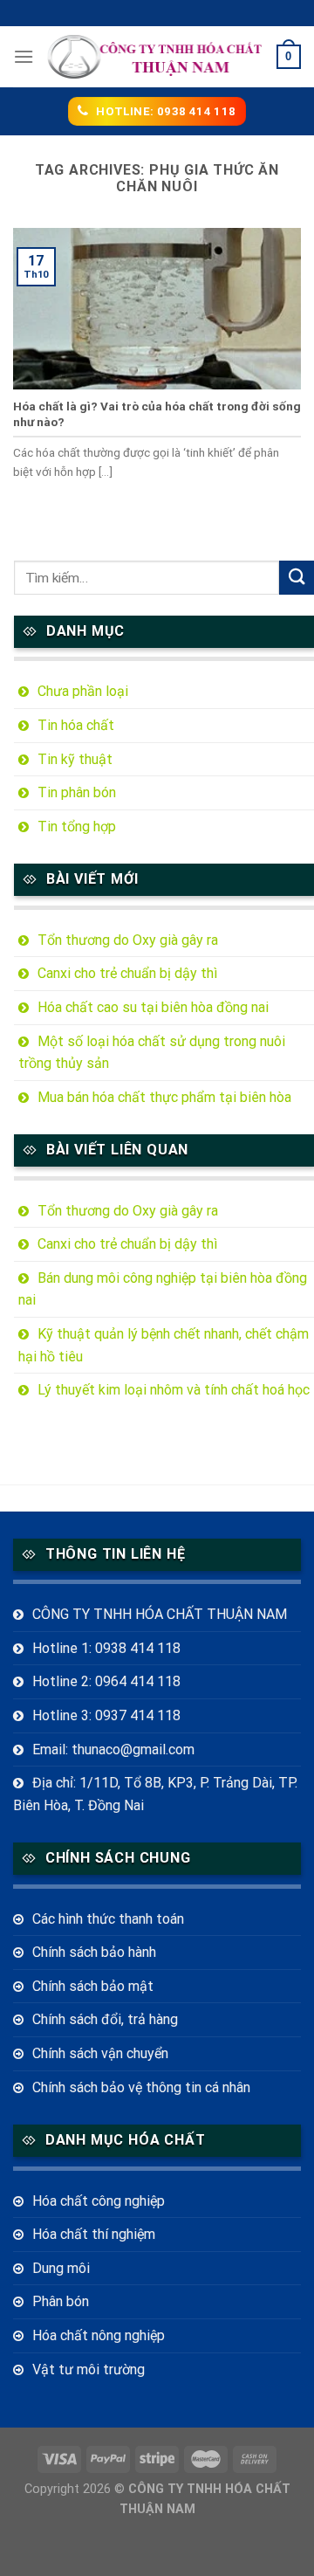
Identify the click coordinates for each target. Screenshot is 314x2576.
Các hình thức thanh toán (108, 1919)
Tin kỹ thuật (75, 759)
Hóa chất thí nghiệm (94, 2234)
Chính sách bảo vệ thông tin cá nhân (141, 2087)
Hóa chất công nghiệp (99, 2201)
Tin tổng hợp (77, 827)
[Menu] (24, 56)
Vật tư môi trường (89, 2369)
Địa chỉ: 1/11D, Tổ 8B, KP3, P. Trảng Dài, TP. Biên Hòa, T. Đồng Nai (155, 1794)
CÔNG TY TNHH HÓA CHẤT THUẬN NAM (160, 1614)
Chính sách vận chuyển (100, 2053)
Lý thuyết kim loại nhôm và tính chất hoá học (174, 1390)
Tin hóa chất (76, 725)
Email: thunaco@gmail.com (113, 1749)
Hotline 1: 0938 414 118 (106, 1648)
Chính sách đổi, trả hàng (105, 2019)
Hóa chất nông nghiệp (99, 2335)
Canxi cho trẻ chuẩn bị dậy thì (127, 973)
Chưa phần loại (83, 691)
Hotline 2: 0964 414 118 (106, 1681)
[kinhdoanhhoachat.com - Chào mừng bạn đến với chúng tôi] (155, 57)
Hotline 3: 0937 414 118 (106, 1715)
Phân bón (61, 2301)
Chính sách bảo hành (94, 1952)
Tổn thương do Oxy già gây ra (128, 940)
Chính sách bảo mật (93, 1986)
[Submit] (297, 578)
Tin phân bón (77, 792)
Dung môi (61, 2268)
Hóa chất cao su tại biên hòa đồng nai (153, 1007)
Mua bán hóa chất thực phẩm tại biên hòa (164, 1097)
